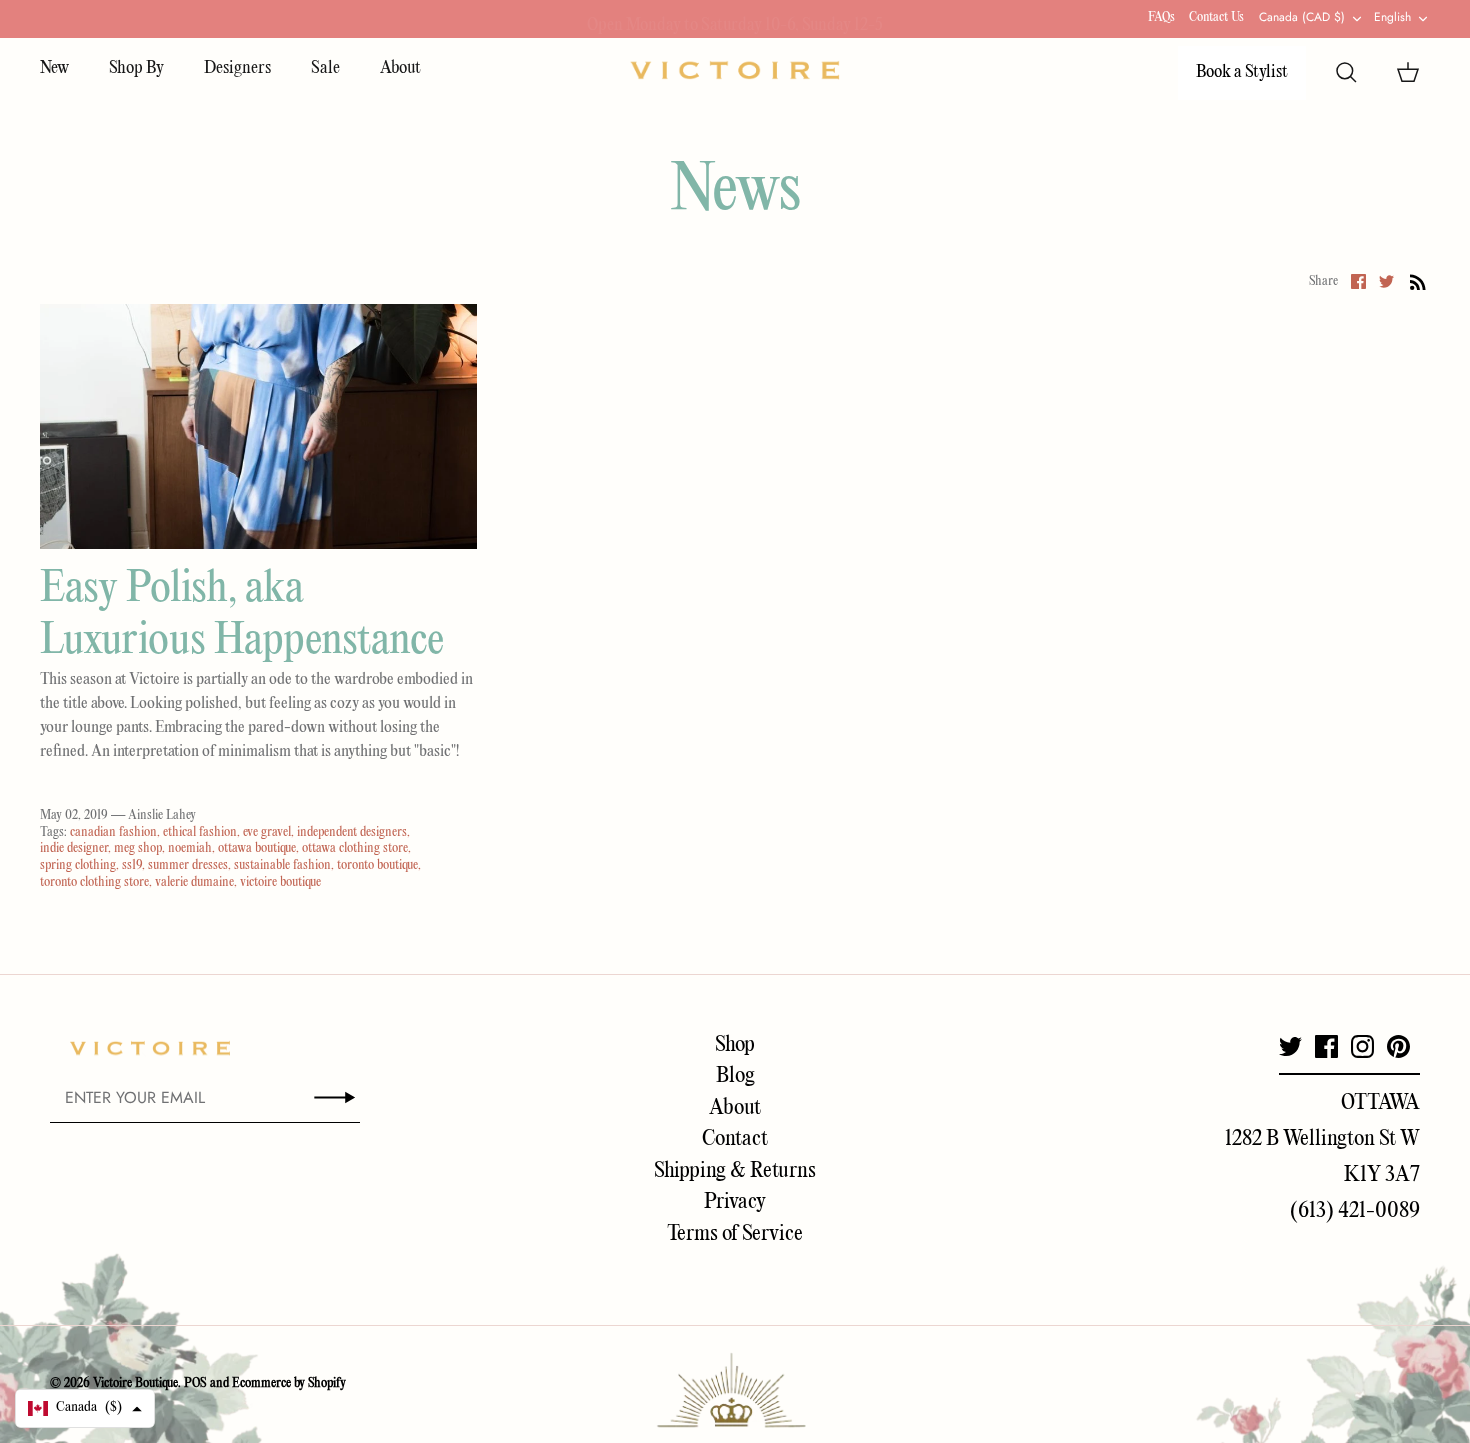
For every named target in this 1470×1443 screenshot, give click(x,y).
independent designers (352, 832)
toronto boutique (377, 865)
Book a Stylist (1242, 72)
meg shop (138, 848)
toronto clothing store (94, 882)
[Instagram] (1362, 1046)
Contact (735, 1139)
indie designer (74, 848)
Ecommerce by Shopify (289, 1383)
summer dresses (188, 865)
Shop (735, 1045)
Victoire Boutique (135, 1383)
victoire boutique (280, 882)
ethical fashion (200, 832)
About (400, 68)
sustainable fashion (282, 865)
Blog (735, 1076)
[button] (85, 1408)
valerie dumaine (194, 882)
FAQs (1161, 17)
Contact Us (1216, 17)
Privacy (735, 1202)
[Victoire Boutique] (735, 70)
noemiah (190, 848)
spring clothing (78, 865)
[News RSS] (1418, 282)
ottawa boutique (257, 848)
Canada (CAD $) (1302, 17)
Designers (237, 68)
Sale (325, 68)
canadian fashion (113, 832)
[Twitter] (1290, 1046)
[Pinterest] (1398, 1046)
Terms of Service (735, 1234)
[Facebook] (1326, 1046)
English (1392, 17)
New (54, 68)
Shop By (136, 68)
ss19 (132, 865)
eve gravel (267, 832)
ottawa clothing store (355, 848)
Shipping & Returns (735, 1171)
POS (195, 1383)
